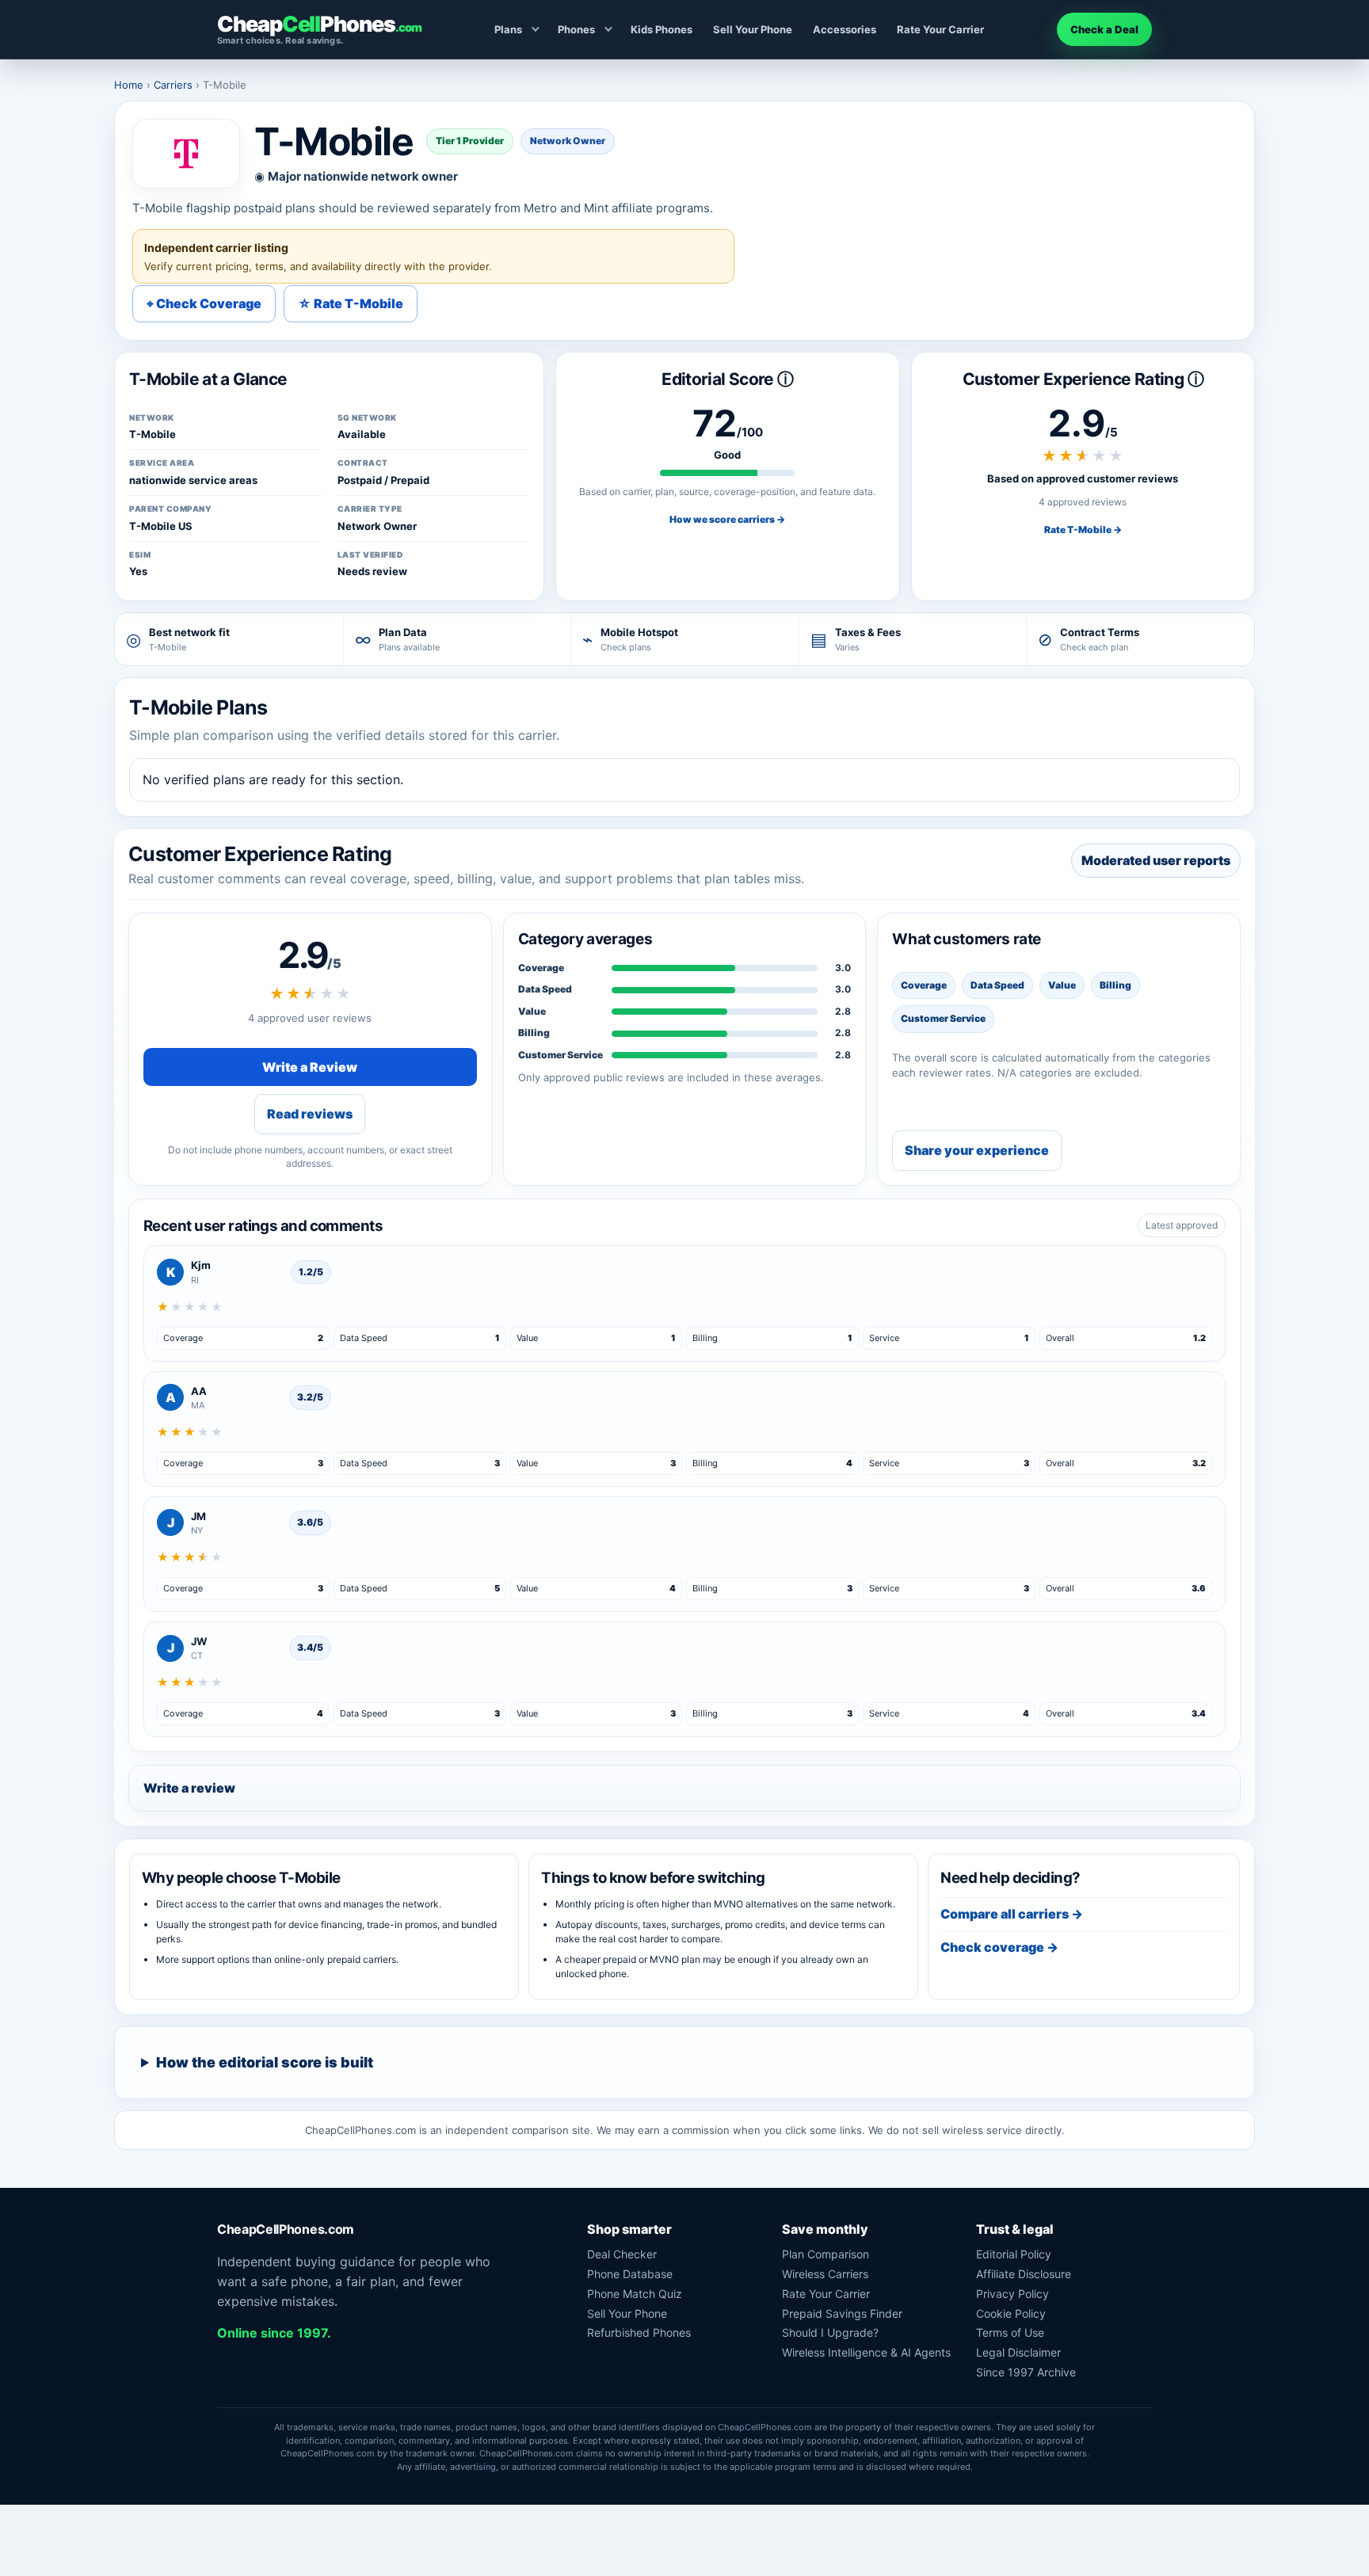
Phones (576, 29)
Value (532, 1011)
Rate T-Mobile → (1083, 530)
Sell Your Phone (753, 29)
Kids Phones (662, 29)
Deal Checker (622, 2254)
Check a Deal (1104, 29)
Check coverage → (999, 1947)
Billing (534, 1033)
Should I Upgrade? (830, 2332)
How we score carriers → (727, 519)
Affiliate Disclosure (1024, 2274)
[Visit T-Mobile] (186, 154)
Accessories (845, 29)
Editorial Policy (1014, 2254)
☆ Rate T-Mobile (351, 303)
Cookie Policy (1011, 2313)
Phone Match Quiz (635, 2294)
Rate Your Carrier (940, 29)
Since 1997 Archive (1026, 2372)
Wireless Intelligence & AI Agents (866, 2352)
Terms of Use (1010, 2332)
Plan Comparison (826, 2254)
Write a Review (310, 1067)
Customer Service (561, 1055)
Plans (508, 29)
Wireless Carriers (825, 2274)
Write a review (189, 1788)
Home (129, 85)
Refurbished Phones (639, 2332)
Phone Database (630, 2274)
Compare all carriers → (1012, 1914)
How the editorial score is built (265, 2062)
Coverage (541, 968)
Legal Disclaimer (1018, 2352)
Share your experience (977, 1150)
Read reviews (310, 1114)
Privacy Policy (1012, 2294)
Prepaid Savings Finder (842, 2313)
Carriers (173, 85)
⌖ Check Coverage (204, 303)
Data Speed (545, 989)
